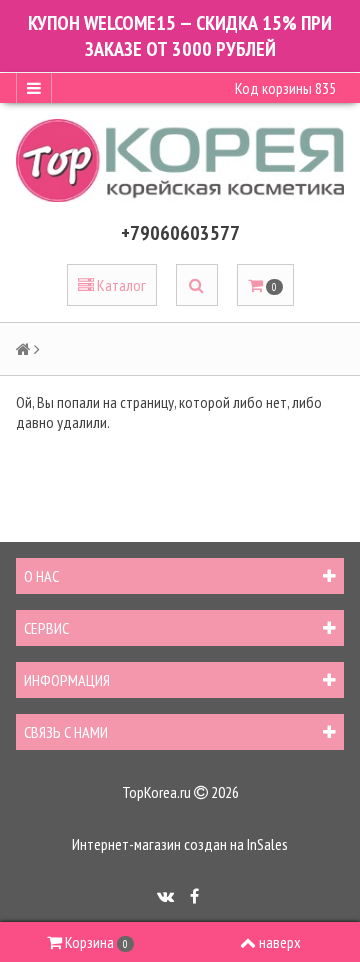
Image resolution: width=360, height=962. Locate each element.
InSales (267, 844)
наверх (280, 942)
